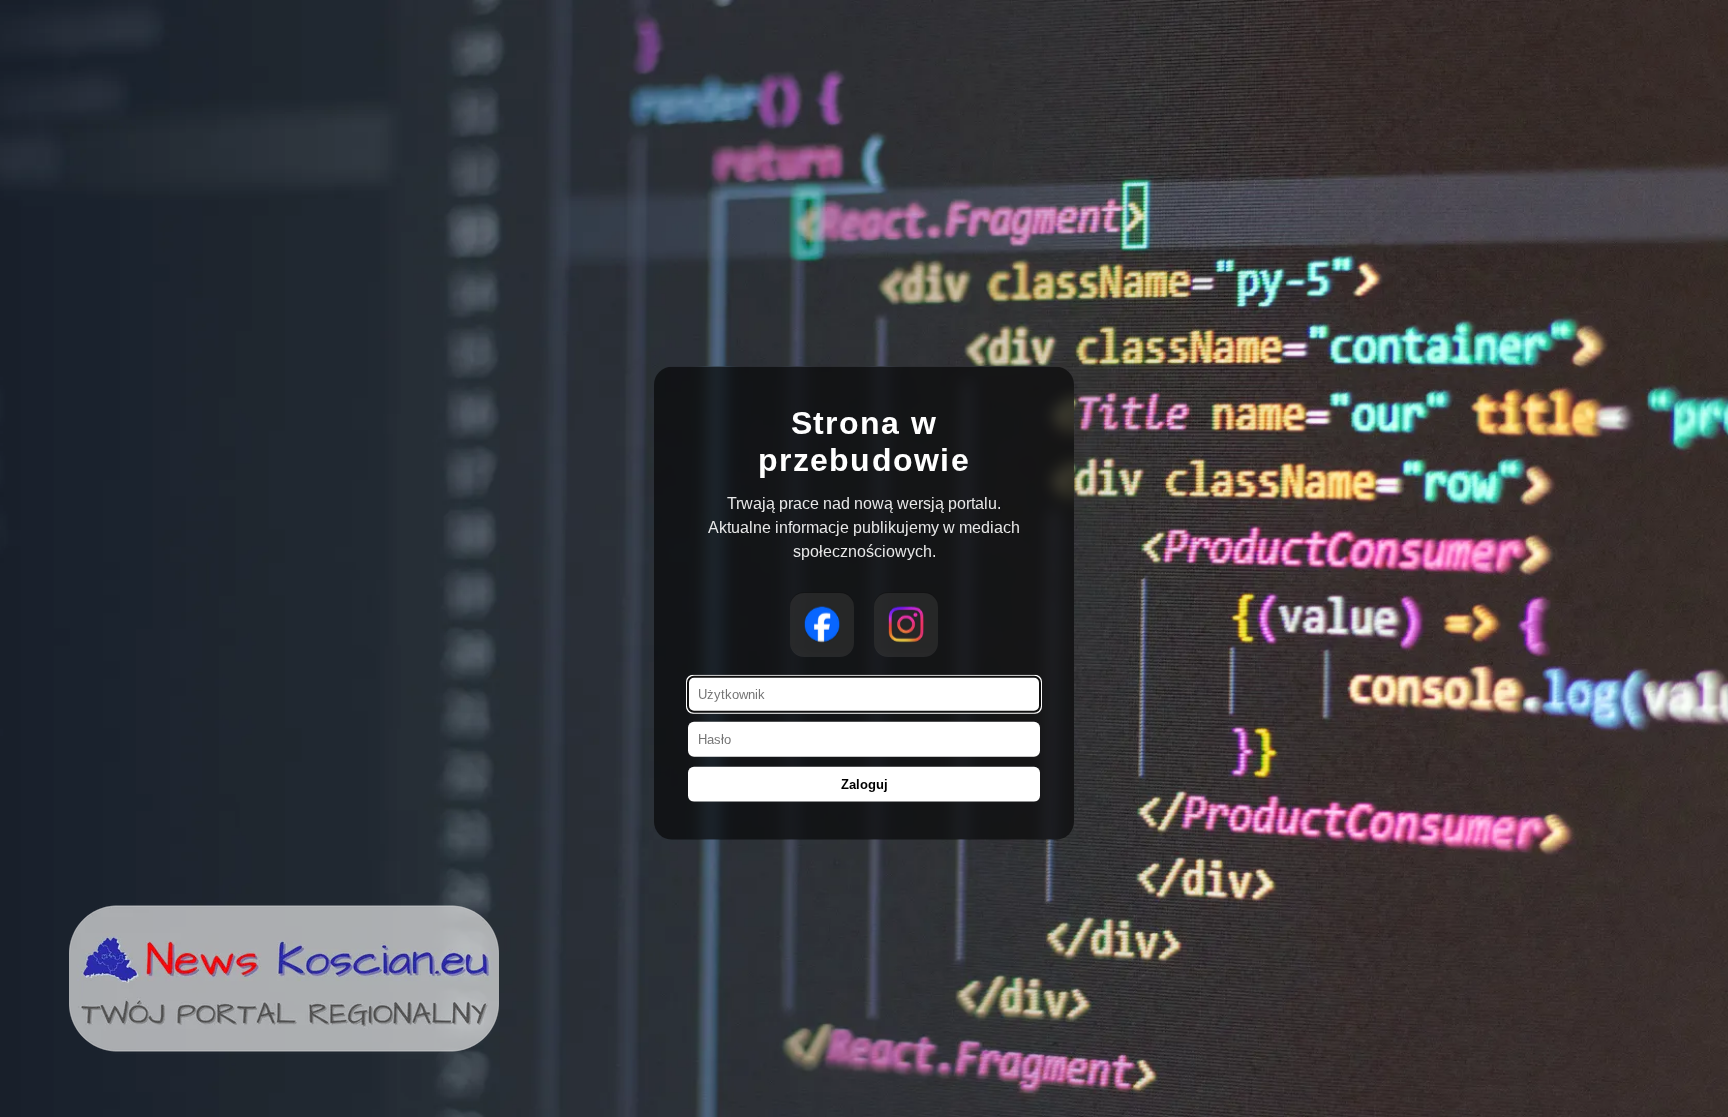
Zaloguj (864, 783)
